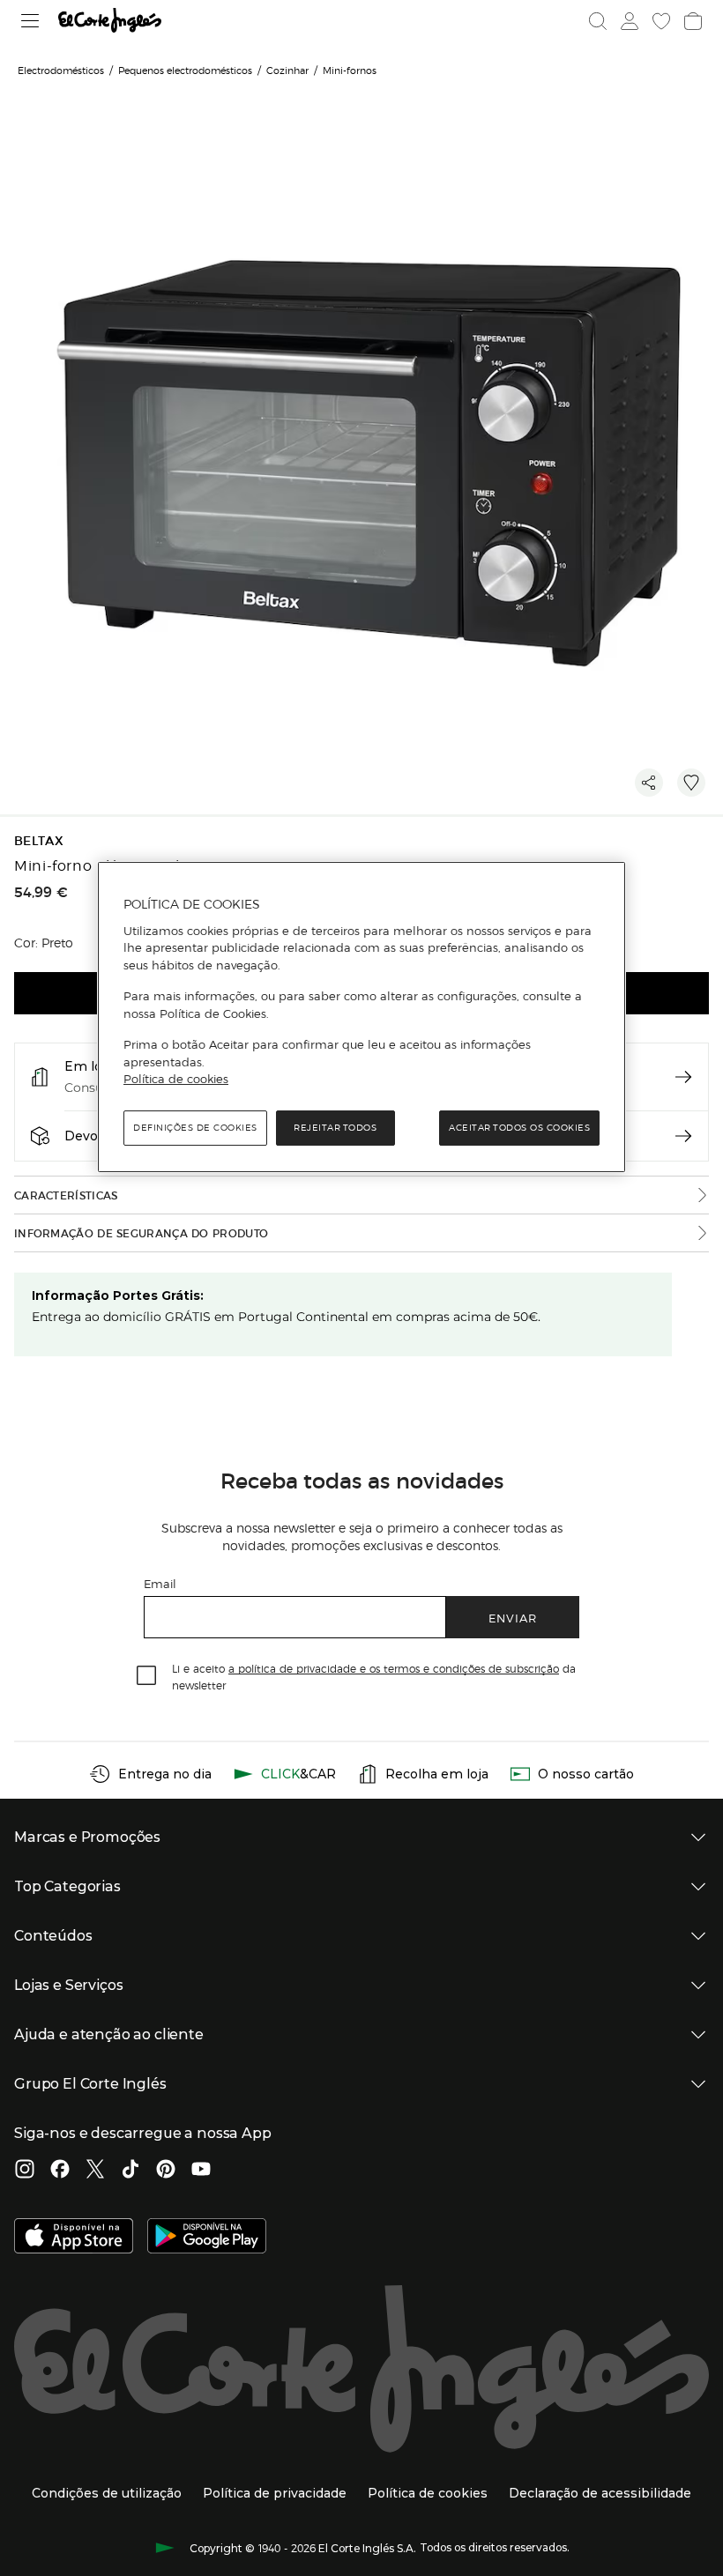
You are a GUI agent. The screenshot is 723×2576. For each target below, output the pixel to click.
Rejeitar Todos (335, 1128)
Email (160, 1583)
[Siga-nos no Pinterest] (166, 2171)
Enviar (513, 1618)
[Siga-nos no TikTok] (130, 2171)
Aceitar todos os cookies (519, 1128)
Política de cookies (176, 1079)
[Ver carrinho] (693, 21)
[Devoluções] (683, 1136)
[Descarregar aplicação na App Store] (74, 2238)
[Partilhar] (649, 783)
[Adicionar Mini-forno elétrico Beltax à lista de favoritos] (691, 783)
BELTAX (39, 841)
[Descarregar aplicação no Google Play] (207, 2238)
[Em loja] (683, 1077)
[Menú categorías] (30, 21)
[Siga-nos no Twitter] (95, 2171)
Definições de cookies (195, 1128)
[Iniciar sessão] (630, 21)
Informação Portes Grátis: (118, 1295)
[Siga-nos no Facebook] (60, 2171)
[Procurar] (598, 21)
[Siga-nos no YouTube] (201, 2171)
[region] (361, 1017)
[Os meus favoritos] (661, 21)
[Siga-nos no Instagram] (25, 2171)
